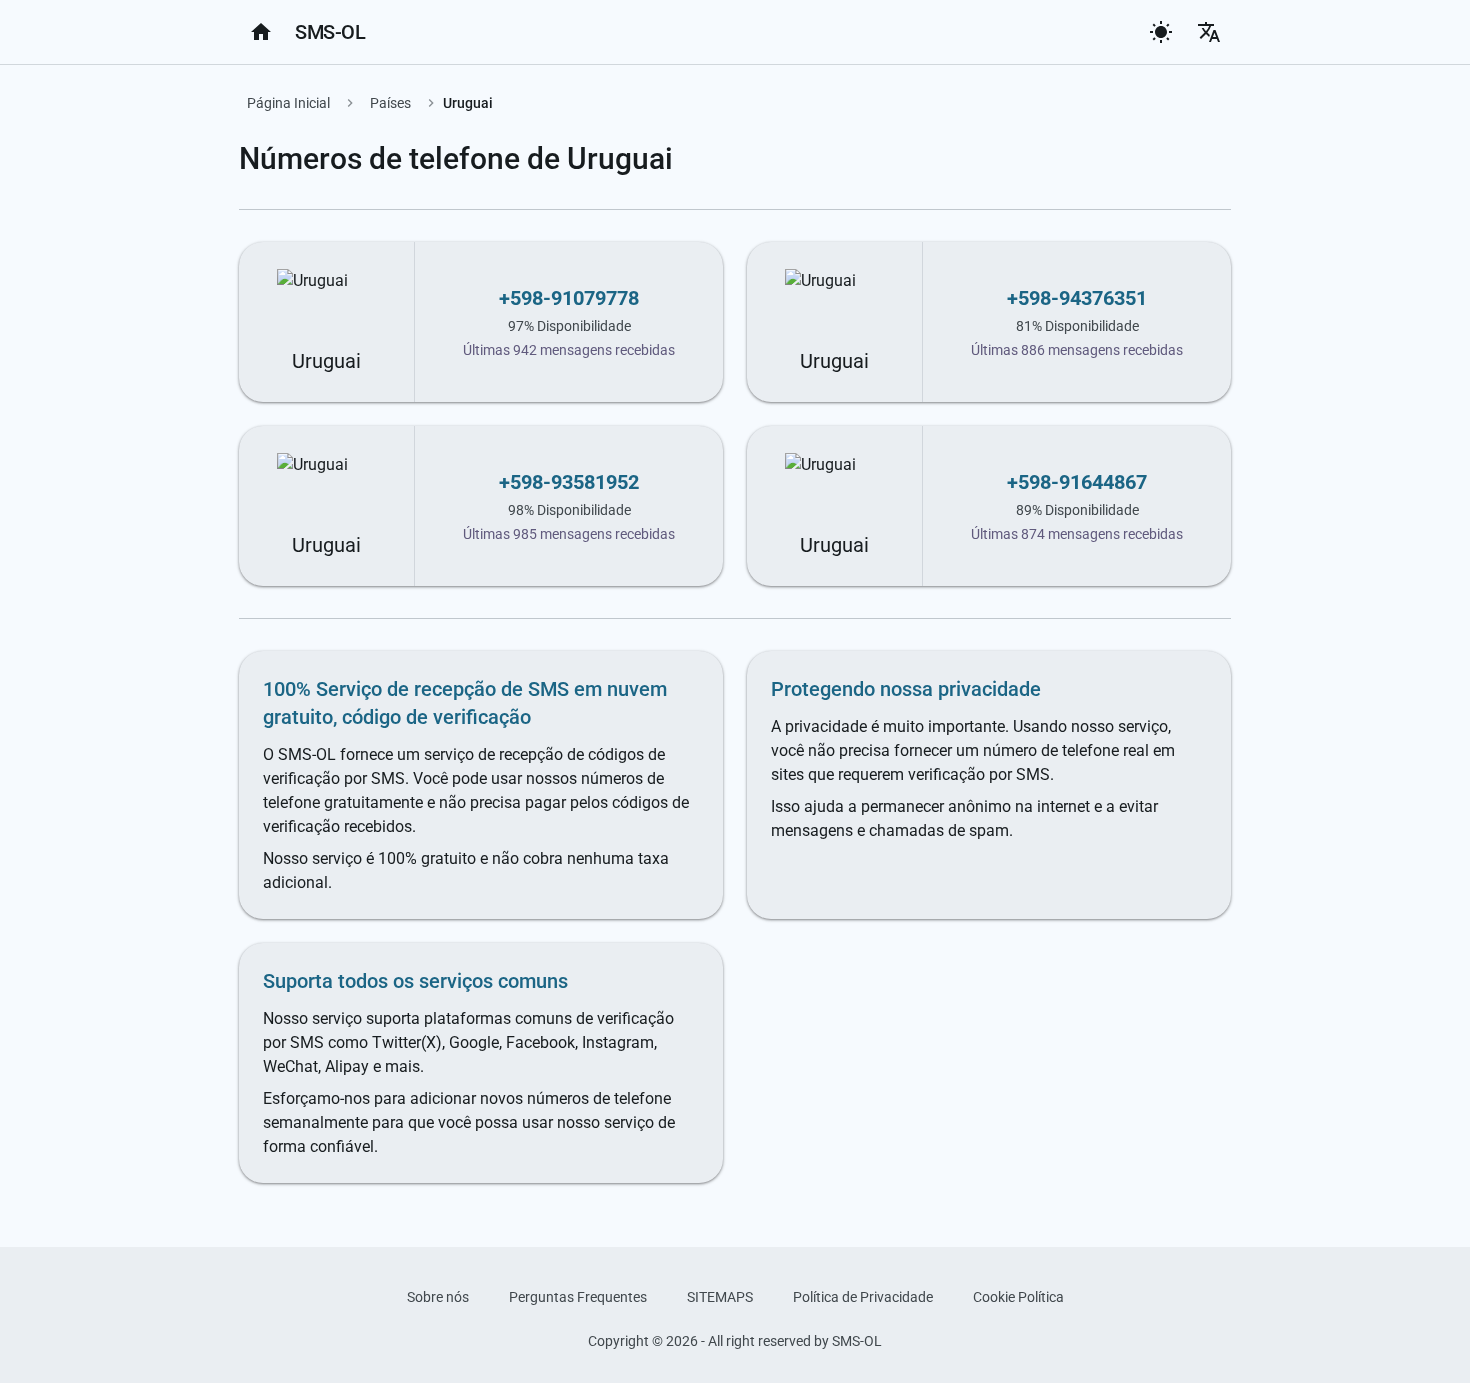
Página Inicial (288, 103)
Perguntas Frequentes (578, 1297)
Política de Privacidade (863, 1297)
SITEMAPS (720, 1297)
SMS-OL (330, 32)
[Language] (1209, 32)
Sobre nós (438, 1297)
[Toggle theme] (1161, 32)
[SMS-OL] (261, 32)
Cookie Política (1018, 1297)
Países (390, 103)
